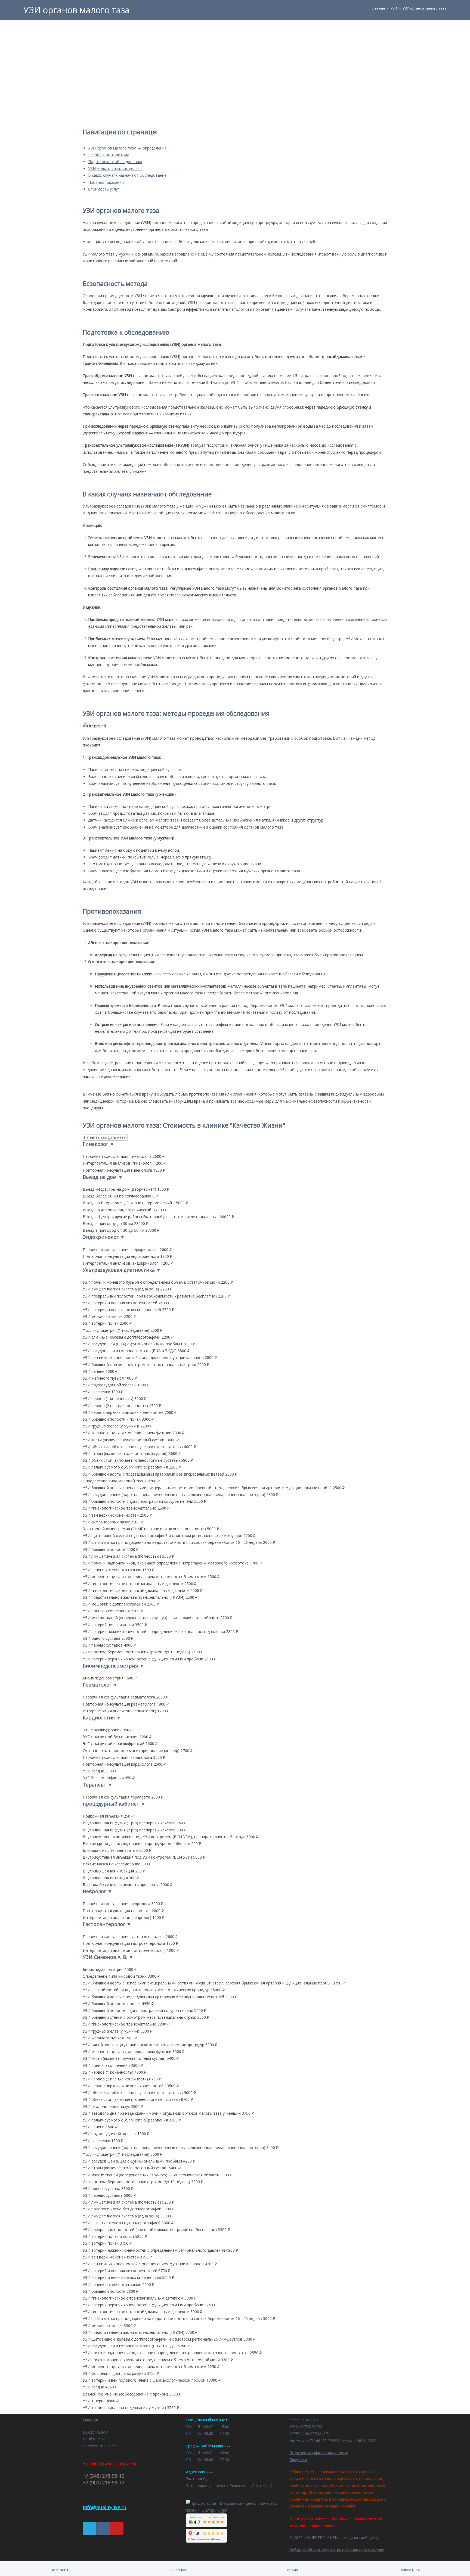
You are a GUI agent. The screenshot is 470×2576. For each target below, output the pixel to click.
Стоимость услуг (104, 189)
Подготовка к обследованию (115, 162)
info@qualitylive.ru (105, 2507)
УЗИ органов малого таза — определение (127, 148)
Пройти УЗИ (94, 2439)
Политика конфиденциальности (319, 2453)
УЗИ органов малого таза (425, 8)
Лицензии (298, 2460)
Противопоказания (106, 182)
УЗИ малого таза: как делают (115, 168)
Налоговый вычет (99, 2446)
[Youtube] (117, 2528)
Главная (90, 2420)
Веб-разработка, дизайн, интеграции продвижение (337, 2550)
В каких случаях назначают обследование (127, 175)
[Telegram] (89, 2528)
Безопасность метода (109, 155)
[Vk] (103, 2528)
